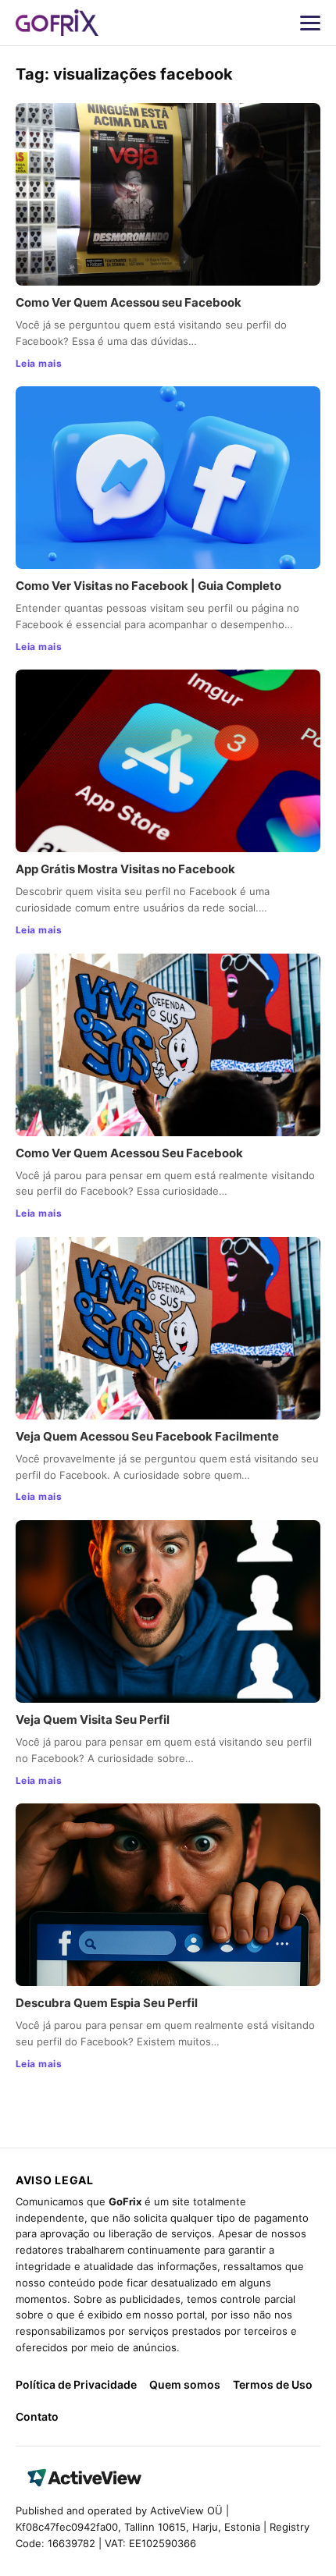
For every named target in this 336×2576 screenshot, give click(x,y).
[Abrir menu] (310, 23)
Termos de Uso (273, 2384)
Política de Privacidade (76, 2384)
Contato (37, 2416)
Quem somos (185, 2384)
